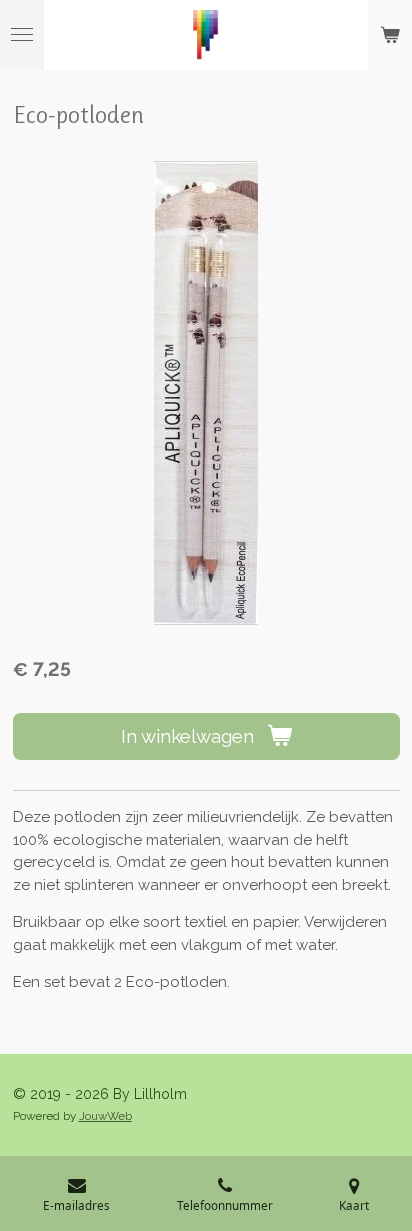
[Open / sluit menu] (22, 35)
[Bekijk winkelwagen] (390, 35)
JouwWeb (105, 1116)
